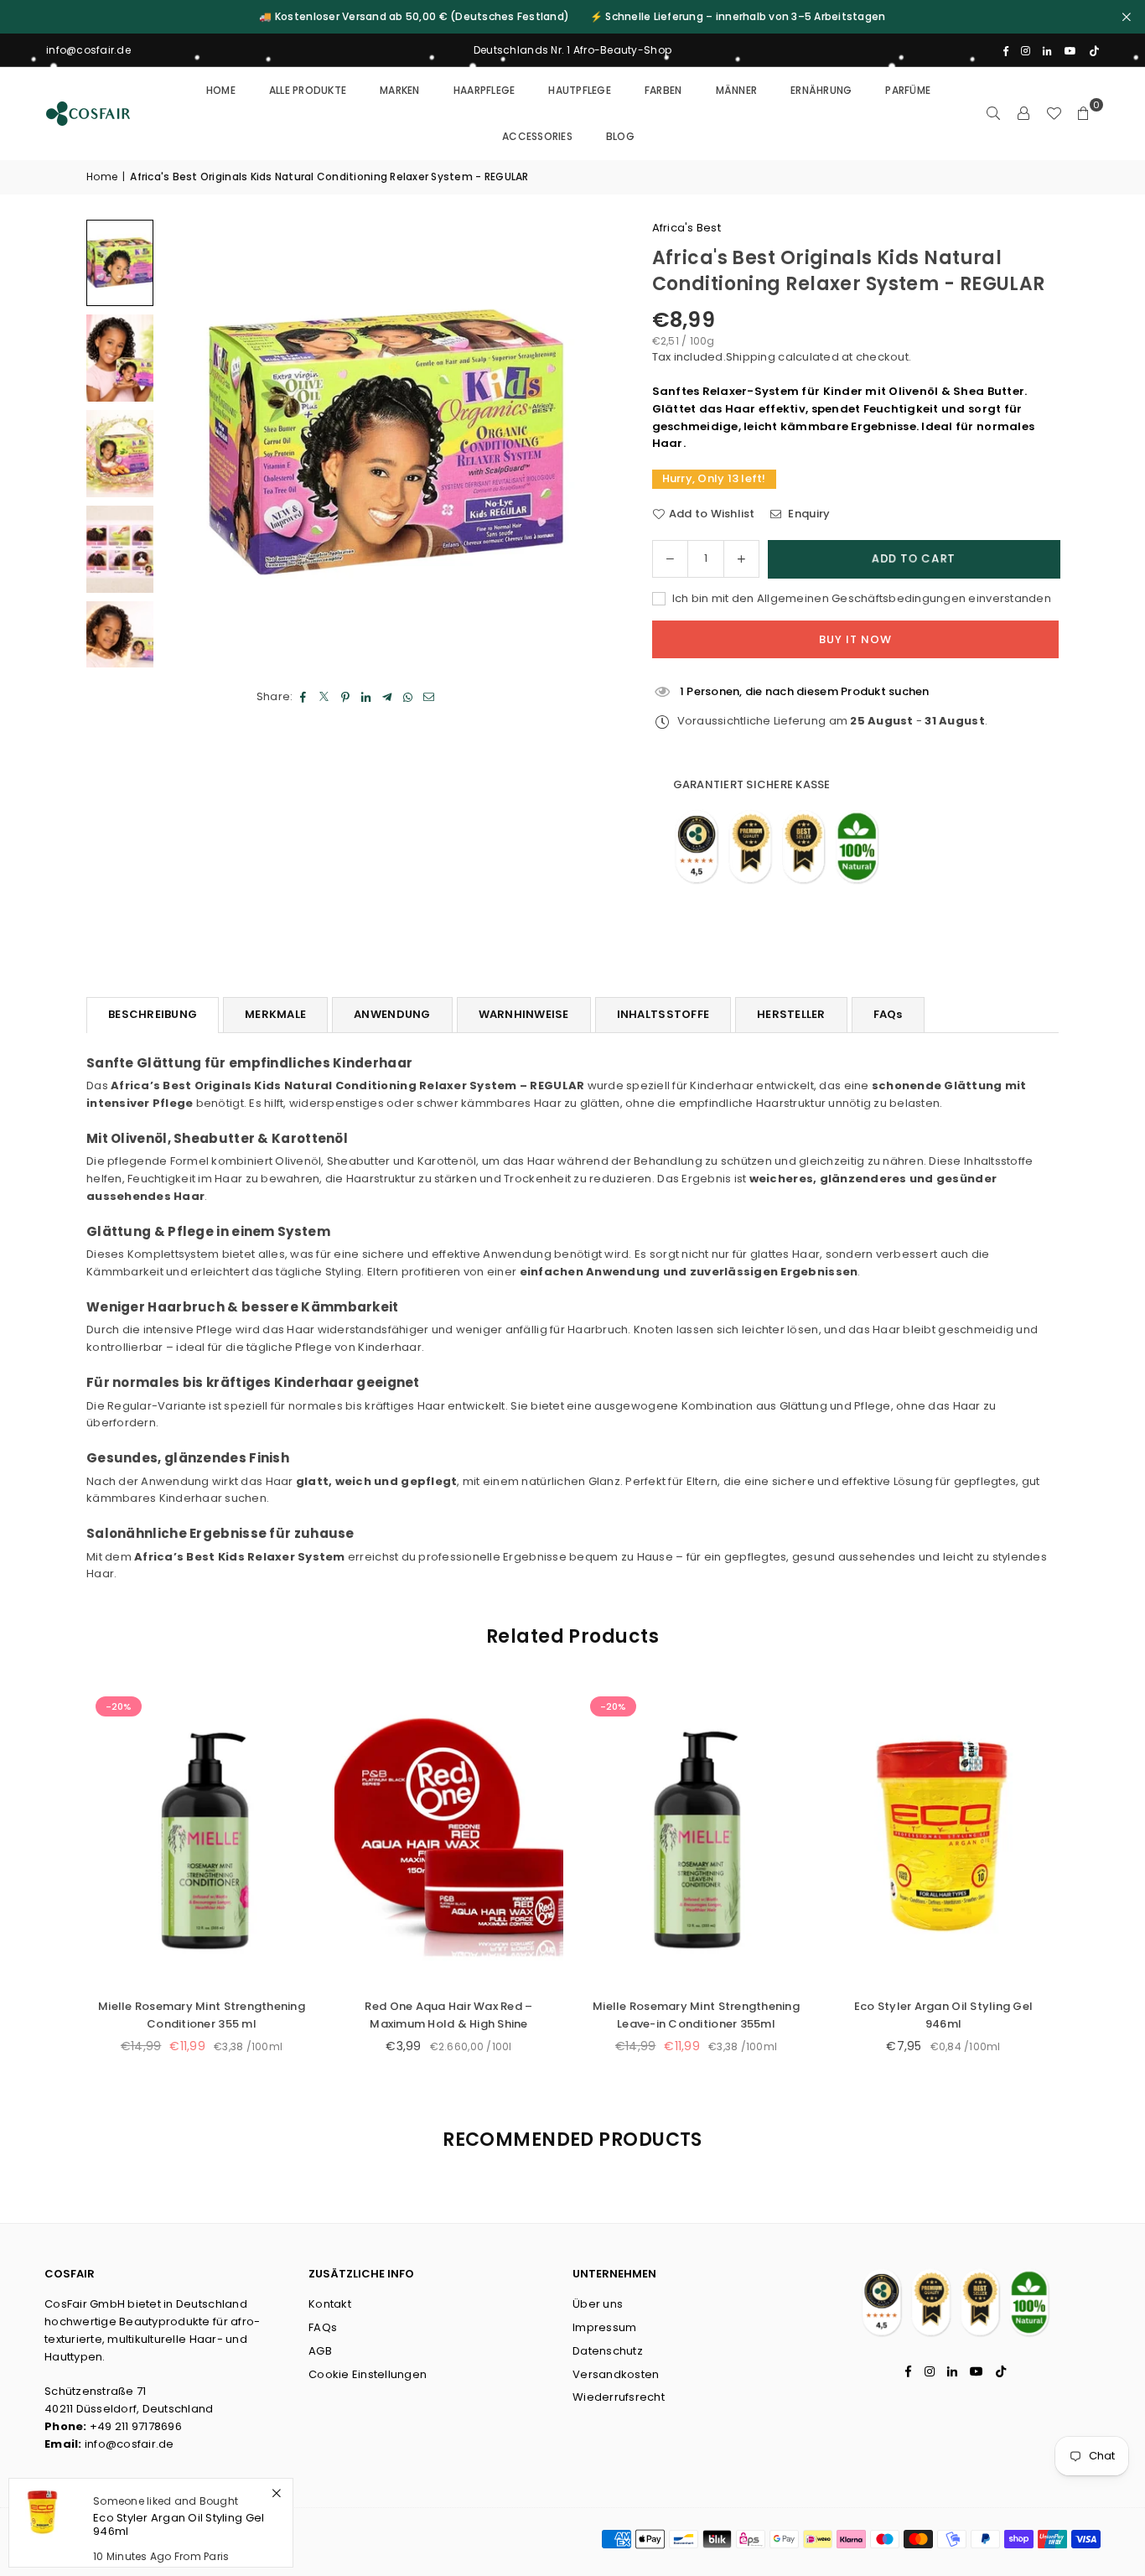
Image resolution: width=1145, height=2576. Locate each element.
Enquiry (808, 514)
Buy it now (855, 639)
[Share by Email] (430, 697)
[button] (1084, 113)
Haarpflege (484, 90)
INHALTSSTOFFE (663, 1014)
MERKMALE (275, 1014)
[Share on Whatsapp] (409, 697)
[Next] (577, 444)
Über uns (598, 2304)
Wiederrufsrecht (619, 2397)
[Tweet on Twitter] (325, 697)
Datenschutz (608, 2351)
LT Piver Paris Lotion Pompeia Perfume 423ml (883, 2015)
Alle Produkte (308, 90)
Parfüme (908, 90)
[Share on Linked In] (367, 697)
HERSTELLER (791, 1014)
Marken (400, 90)
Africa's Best (686, 228)
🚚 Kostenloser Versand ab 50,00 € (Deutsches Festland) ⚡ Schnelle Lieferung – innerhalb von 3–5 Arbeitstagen (572, 17)
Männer (737, 90)
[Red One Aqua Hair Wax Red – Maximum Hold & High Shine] (141, 1837)
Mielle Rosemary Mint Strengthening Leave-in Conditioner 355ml (389, 2015)
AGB (320, 2351)
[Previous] (195, 444)
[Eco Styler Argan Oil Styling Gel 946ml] (636, 1837)
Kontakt (330, 2304)
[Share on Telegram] (388, 697)
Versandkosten (616, 2374)
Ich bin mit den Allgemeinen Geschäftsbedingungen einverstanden (860, 598)
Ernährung (821, 90)
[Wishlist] (1054, 113)
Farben (663, 90)
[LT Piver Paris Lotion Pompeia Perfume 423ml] (883, 1837)
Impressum (604, 2327)
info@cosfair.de (130, 2444)
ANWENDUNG (392, 1014)
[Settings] (1023, 113)
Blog (620, 136)
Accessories (537, 136)
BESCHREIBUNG (153, 1014)
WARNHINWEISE (524, 1014)
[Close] (276, 2493)
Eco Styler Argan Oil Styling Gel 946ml (636, 2015)
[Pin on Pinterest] (346, 697)
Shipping (751, 357)
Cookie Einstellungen (368, 2374)
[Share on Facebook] (304, 697)
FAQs (888, 1014)
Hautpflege (580, 90)
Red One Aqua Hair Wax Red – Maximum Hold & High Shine (141, 2015)
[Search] (993, 113)
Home (221, 90)
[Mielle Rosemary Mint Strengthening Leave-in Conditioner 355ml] (389, 1837)
